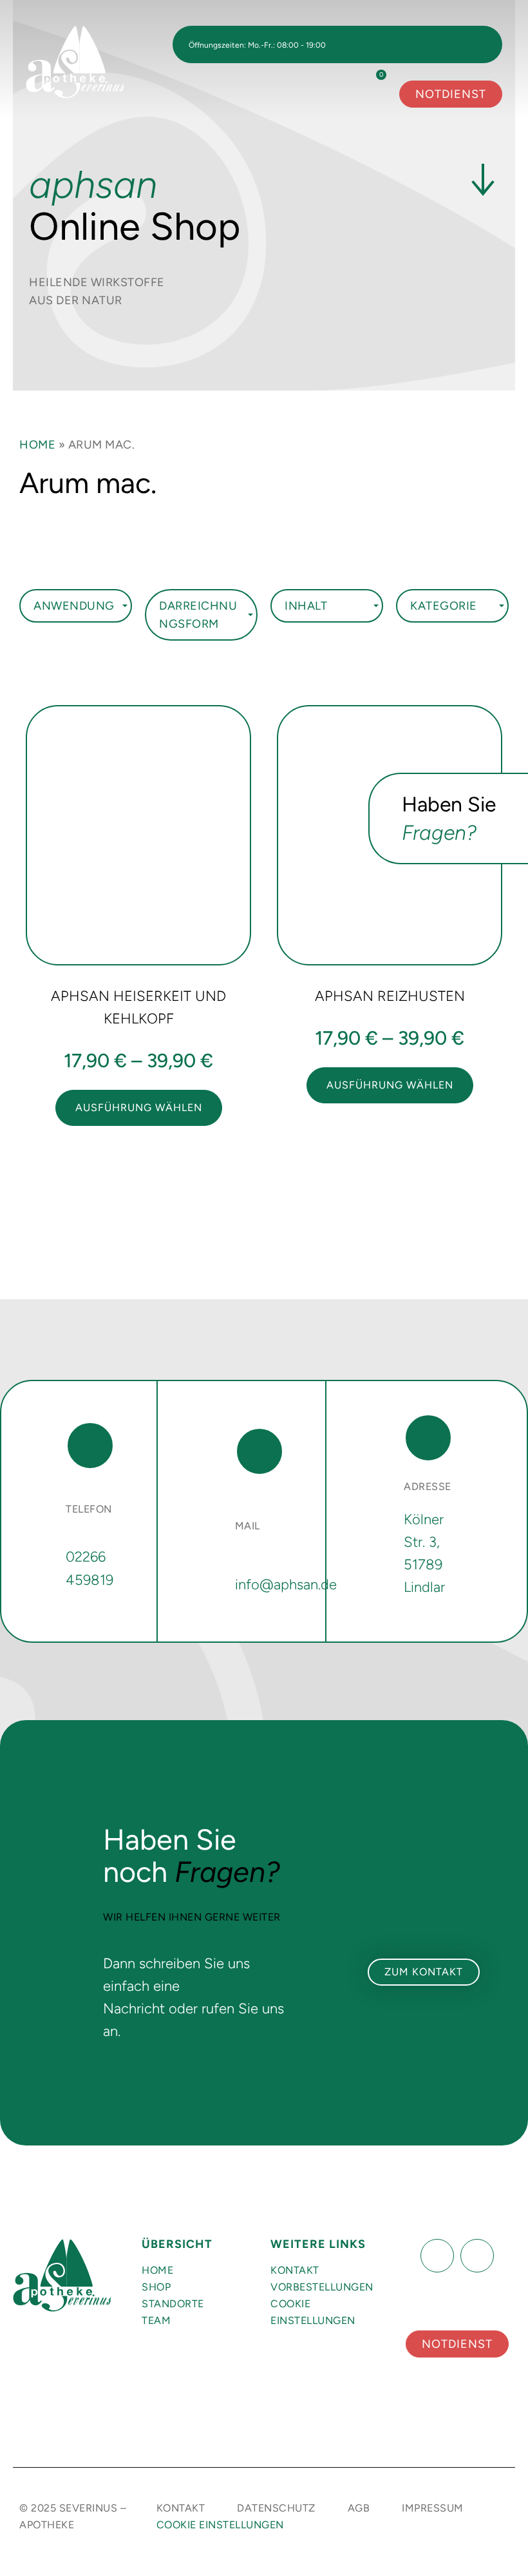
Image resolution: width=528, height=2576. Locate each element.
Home (37, 445)
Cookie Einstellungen (313, 2312)
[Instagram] (477, 2256)
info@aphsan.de (286, 1584)
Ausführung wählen (139, 1108)
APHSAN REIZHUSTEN (390, 996)
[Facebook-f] (437, 2256)
